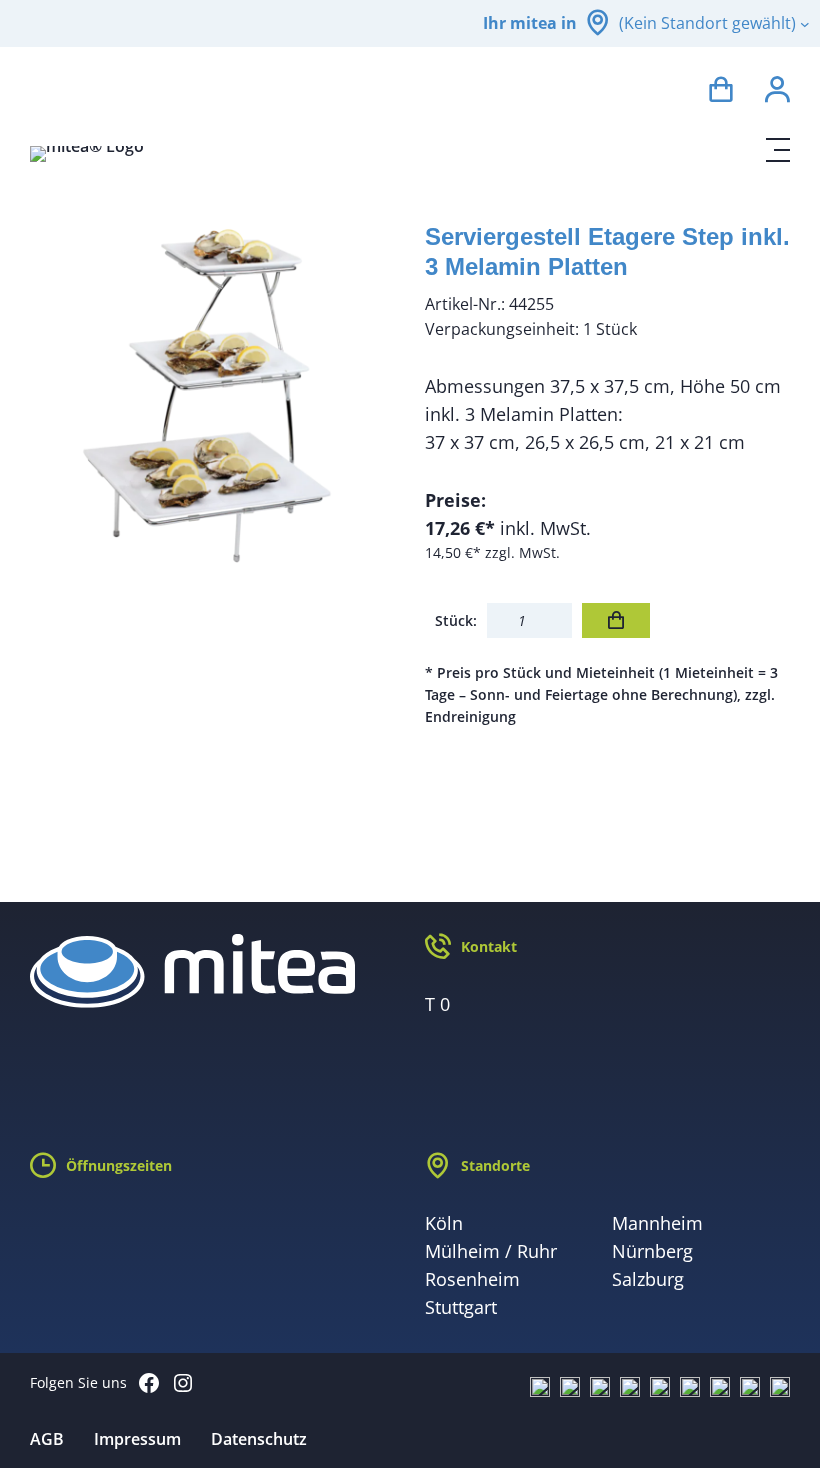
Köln (444, 1223)
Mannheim (657, 1223)
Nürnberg (652, 1251)
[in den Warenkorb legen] (616, 620)
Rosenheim (472, 1279)
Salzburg (648, 1279)
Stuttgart (461, 1307)
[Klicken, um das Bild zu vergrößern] (212, 394)
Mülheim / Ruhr (491, 1251)
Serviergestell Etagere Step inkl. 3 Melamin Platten (607, 251)
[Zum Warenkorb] (721, 92)
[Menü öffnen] (778, 150)
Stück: (456, 620)
